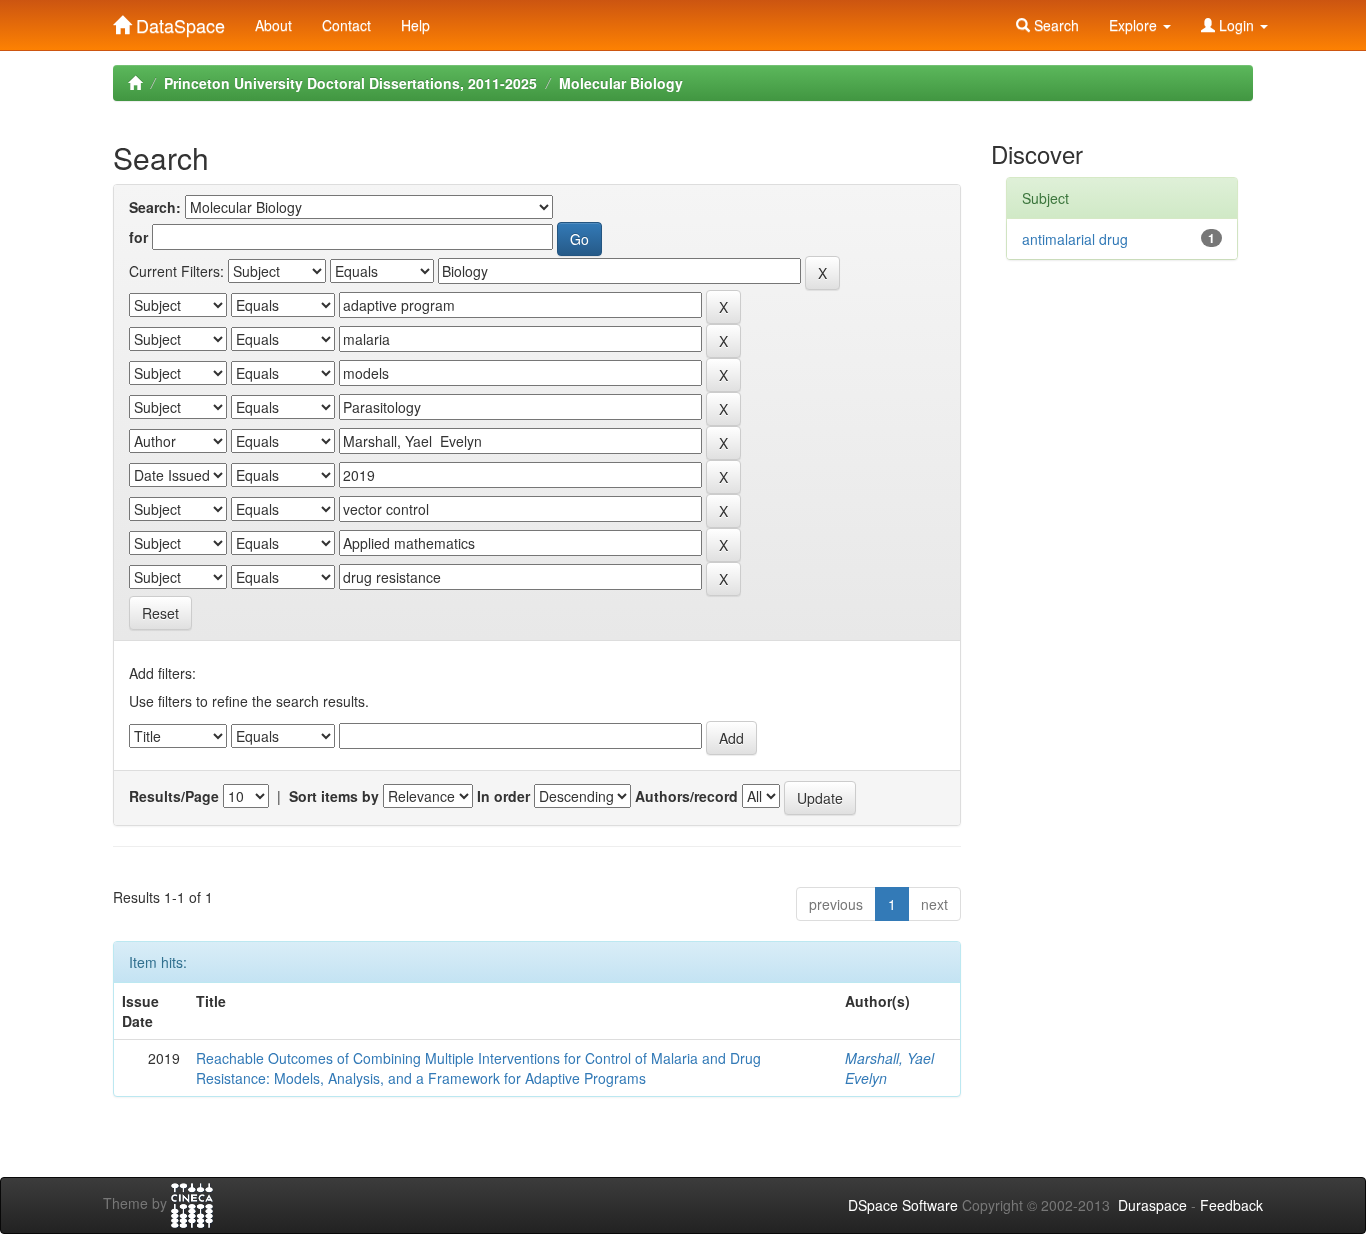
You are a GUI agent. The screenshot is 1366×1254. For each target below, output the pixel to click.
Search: (155, 207)
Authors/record (686, 796)
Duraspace (1152, 1205)
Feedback (1231, 1205)
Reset (160, 613)
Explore (1135, 25)
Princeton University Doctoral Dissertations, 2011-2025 (350, 83)
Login (1236, 25)
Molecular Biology (621, 83)
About (273, 25)
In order (503, 796)
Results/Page (174, 796)
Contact (346, 25)
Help (415, 25)
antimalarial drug (1075, 239)
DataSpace (178, 21)
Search (1054, 25)
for (138, 237)
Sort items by (334, 796)
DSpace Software (903, 1205)
